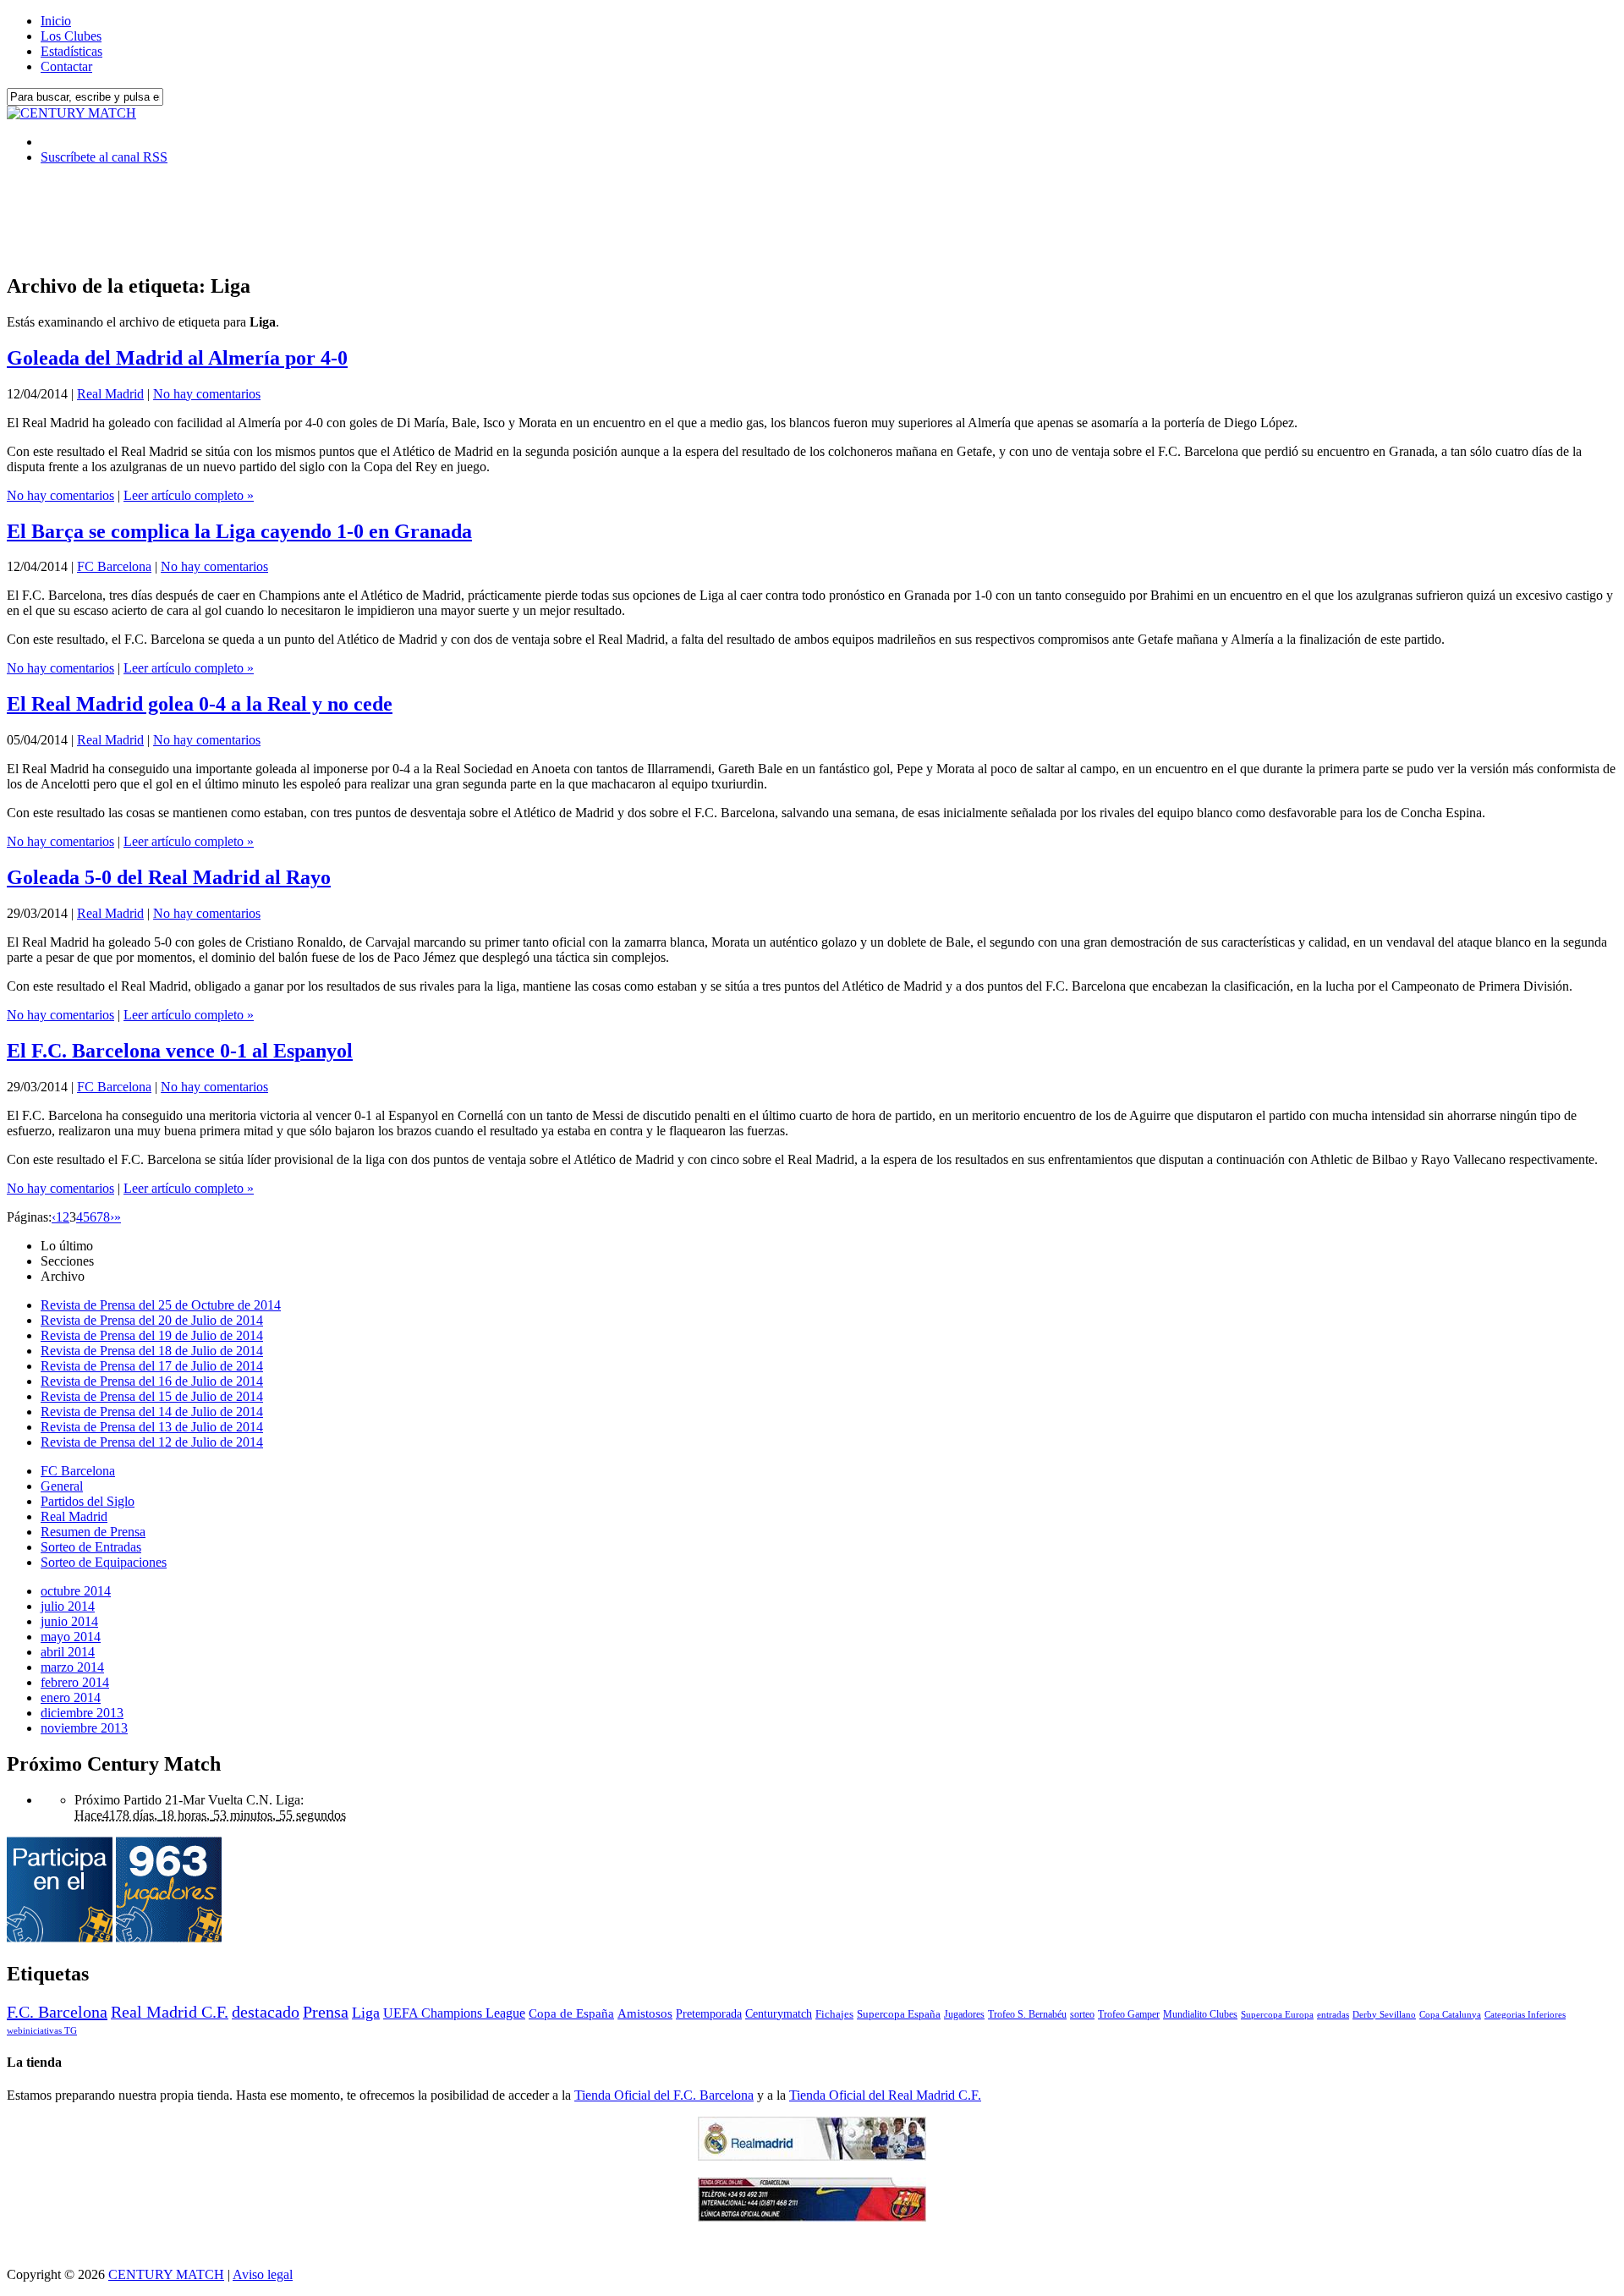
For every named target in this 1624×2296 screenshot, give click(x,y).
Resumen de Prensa (93, 1532)
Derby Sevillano (1384, 2014)
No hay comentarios (207, 394)
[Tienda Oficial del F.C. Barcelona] (812, 2217)
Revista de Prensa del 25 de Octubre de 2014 (161, 1305)
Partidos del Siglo (88, 1501)
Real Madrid (110, 394)
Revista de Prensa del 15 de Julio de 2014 (152, 1396)
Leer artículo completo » (189, 495)
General (62, 1486)
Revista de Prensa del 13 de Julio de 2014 (152, 1427)
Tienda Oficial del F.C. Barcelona (664, 2095)
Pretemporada (709, 2013)
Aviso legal (263, 2274)
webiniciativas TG (42, 2031)
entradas (1333, 2014)
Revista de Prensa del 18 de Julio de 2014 (152, 1351)
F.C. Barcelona (57, 2012)
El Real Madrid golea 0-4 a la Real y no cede (200, 704)
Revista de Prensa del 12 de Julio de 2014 (152, 1442)
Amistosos (645, 2013)
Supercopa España (899, 2014)
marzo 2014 (72, 1667)
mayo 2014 (71, 1637)
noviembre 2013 (84, 1728)
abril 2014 (68, 1652)
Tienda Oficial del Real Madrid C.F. (885, 2095)
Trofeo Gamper (1129, 2014)
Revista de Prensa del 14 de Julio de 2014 (152, 1412)
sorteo (1082, 2014)
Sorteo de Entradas (91, 1547)
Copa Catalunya (1450, 2015)
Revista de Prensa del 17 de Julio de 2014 (152, 1366)
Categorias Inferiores (1525, 2015)
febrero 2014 (75, 1682)
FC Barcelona (114, 566)
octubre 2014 (76, 1591)
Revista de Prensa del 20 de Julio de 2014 (152, 1320)
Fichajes (834, 2014)
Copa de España (571, 2013)
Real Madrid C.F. (170, 2012)
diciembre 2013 (82, 1713)
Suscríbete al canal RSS (104, 157)
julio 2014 (68, 1606)
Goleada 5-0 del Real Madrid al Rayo (169, 877)
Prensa (326, 2012)
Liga (366, 2013)
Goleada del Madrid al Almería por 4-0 (177, 358)
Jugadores (964, 2014)
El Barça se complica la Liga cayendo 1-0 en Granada (239, 531)
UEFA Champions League (454, 2013)
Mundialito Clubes (1200, 2014)
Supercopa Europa (1277, 2014)
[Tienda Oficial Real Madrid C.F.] (812, 2156)
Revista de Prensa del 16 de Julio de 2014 (152, 1381)
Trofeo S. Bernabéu (1027, 2014)
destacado (266, 2012)
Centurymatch (779, 2013)
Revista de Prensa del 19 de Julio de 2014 (152, 1335)
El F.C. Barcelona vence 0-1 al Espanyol (180, 1051)
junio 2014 (69, 1621)
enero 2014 (71, 1697)
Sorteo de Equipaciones (104, 1562)
